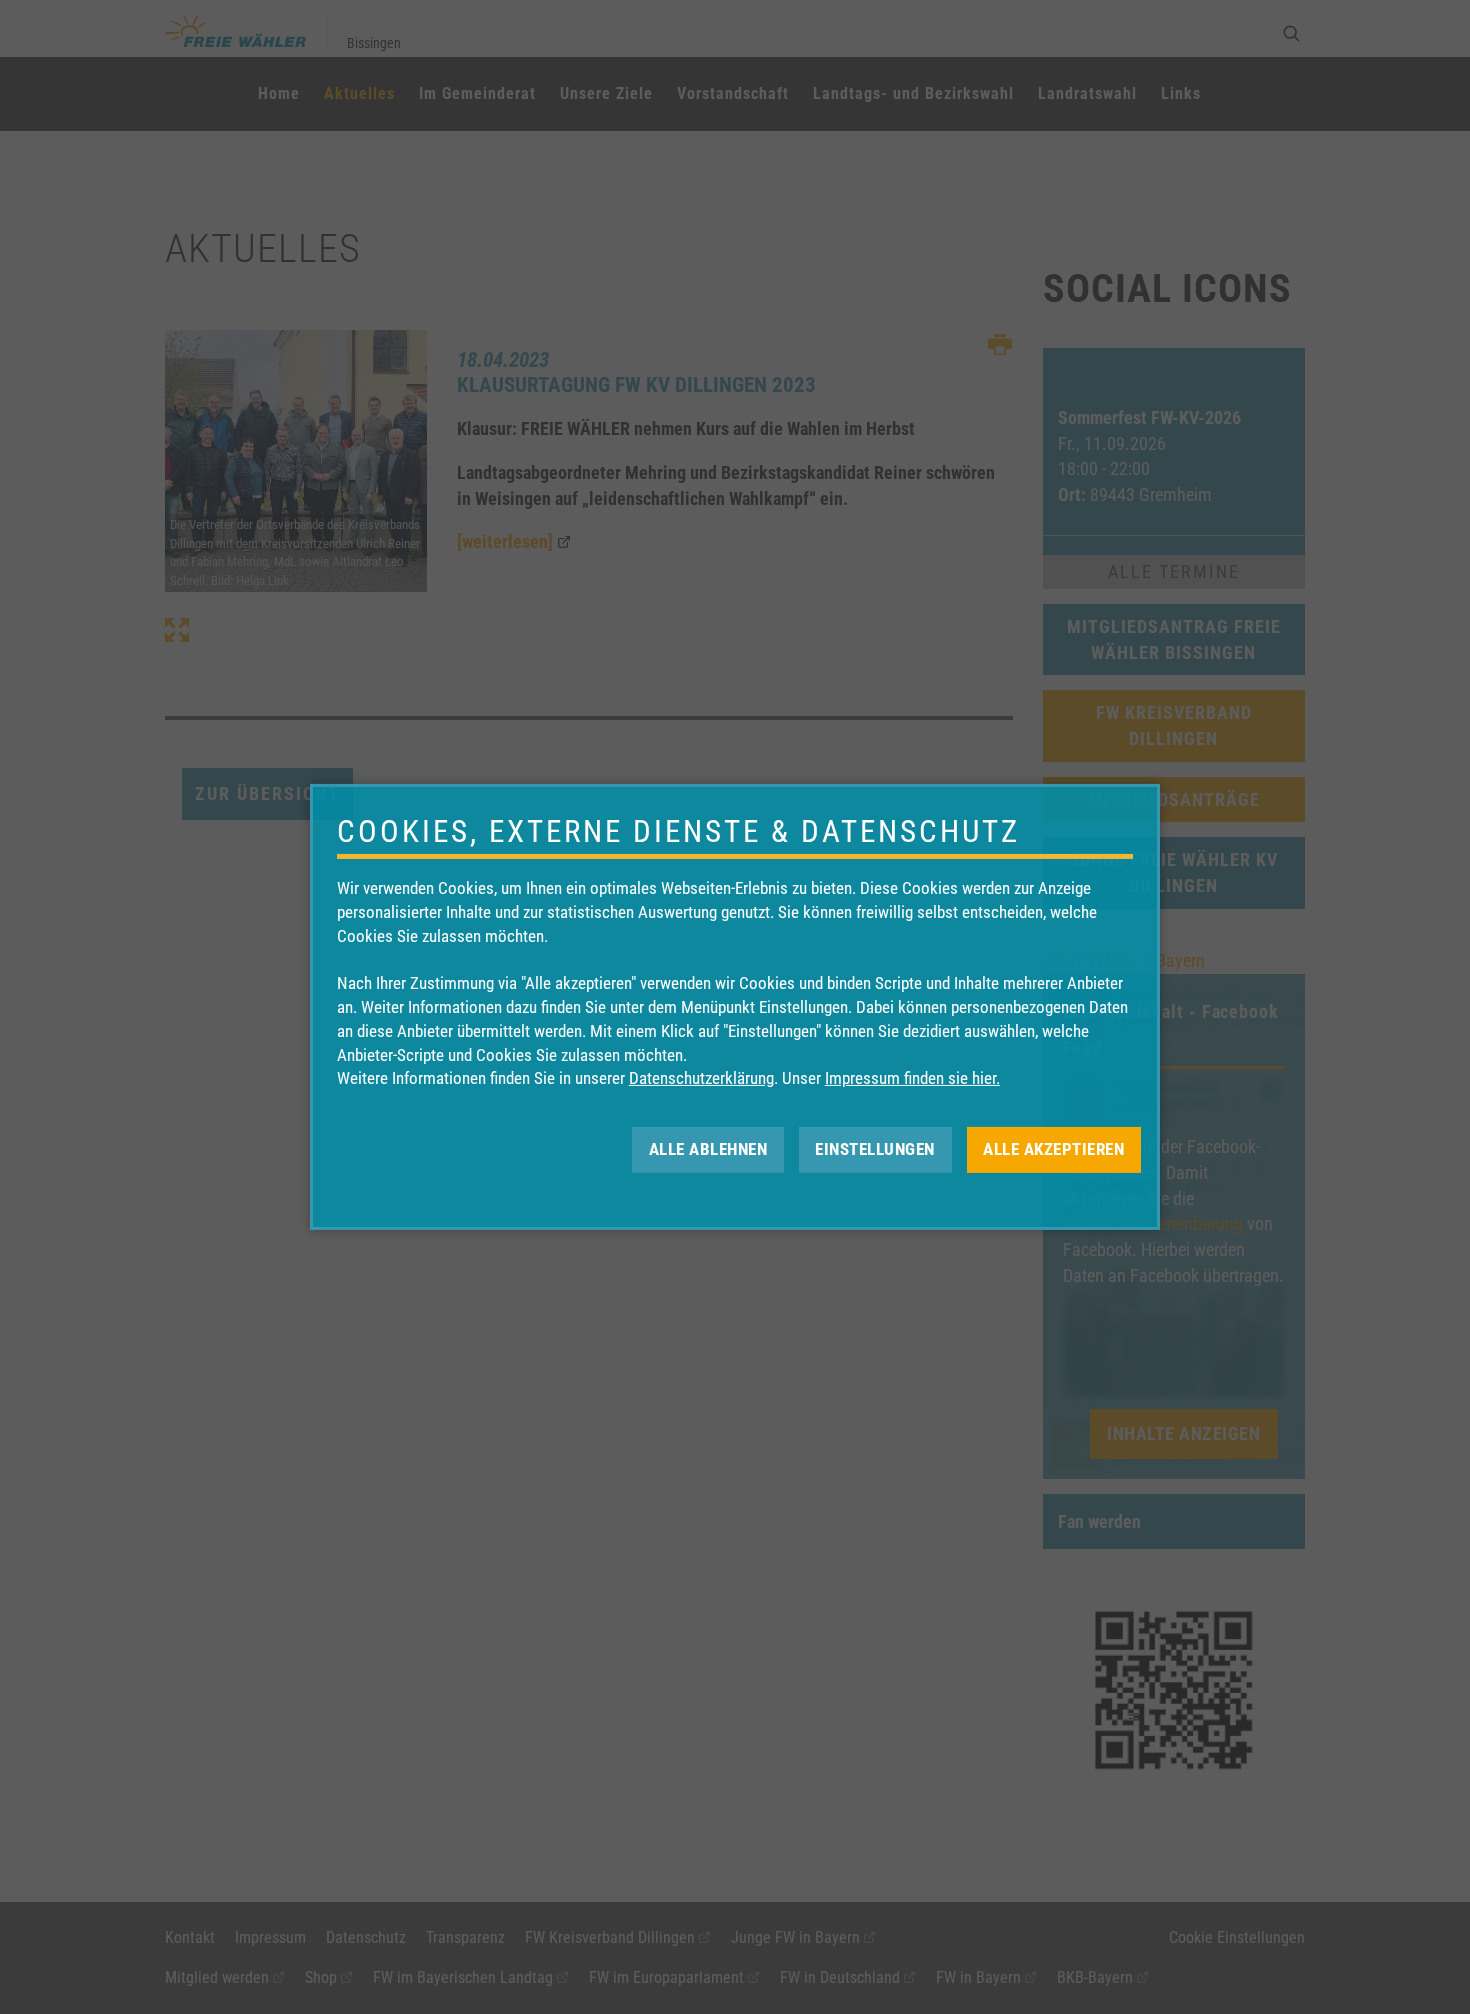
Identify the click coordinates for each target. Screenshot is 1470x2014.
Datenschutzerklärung (701, 1078)
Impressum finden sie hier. (912, 1078)
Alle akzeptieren (1053, 1149)
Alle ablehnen (708, 1149)
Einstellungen (875, 1149)
